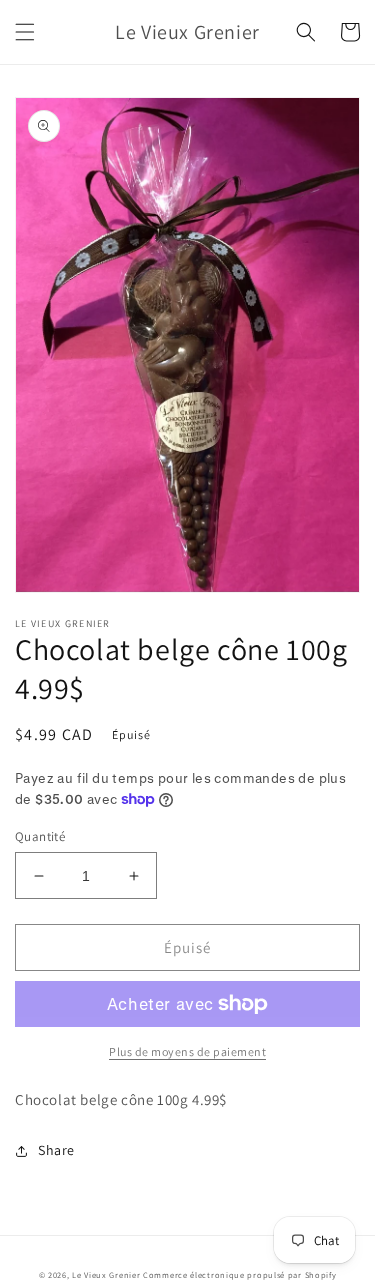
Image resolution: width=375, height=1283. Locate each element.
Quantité (40, 836)
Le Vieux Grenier (106, 1274)
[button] (25, 32)
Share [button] (56, 1150)
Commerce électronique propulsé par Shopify (239, 1274)
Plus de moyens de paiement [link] (187, 1051)
